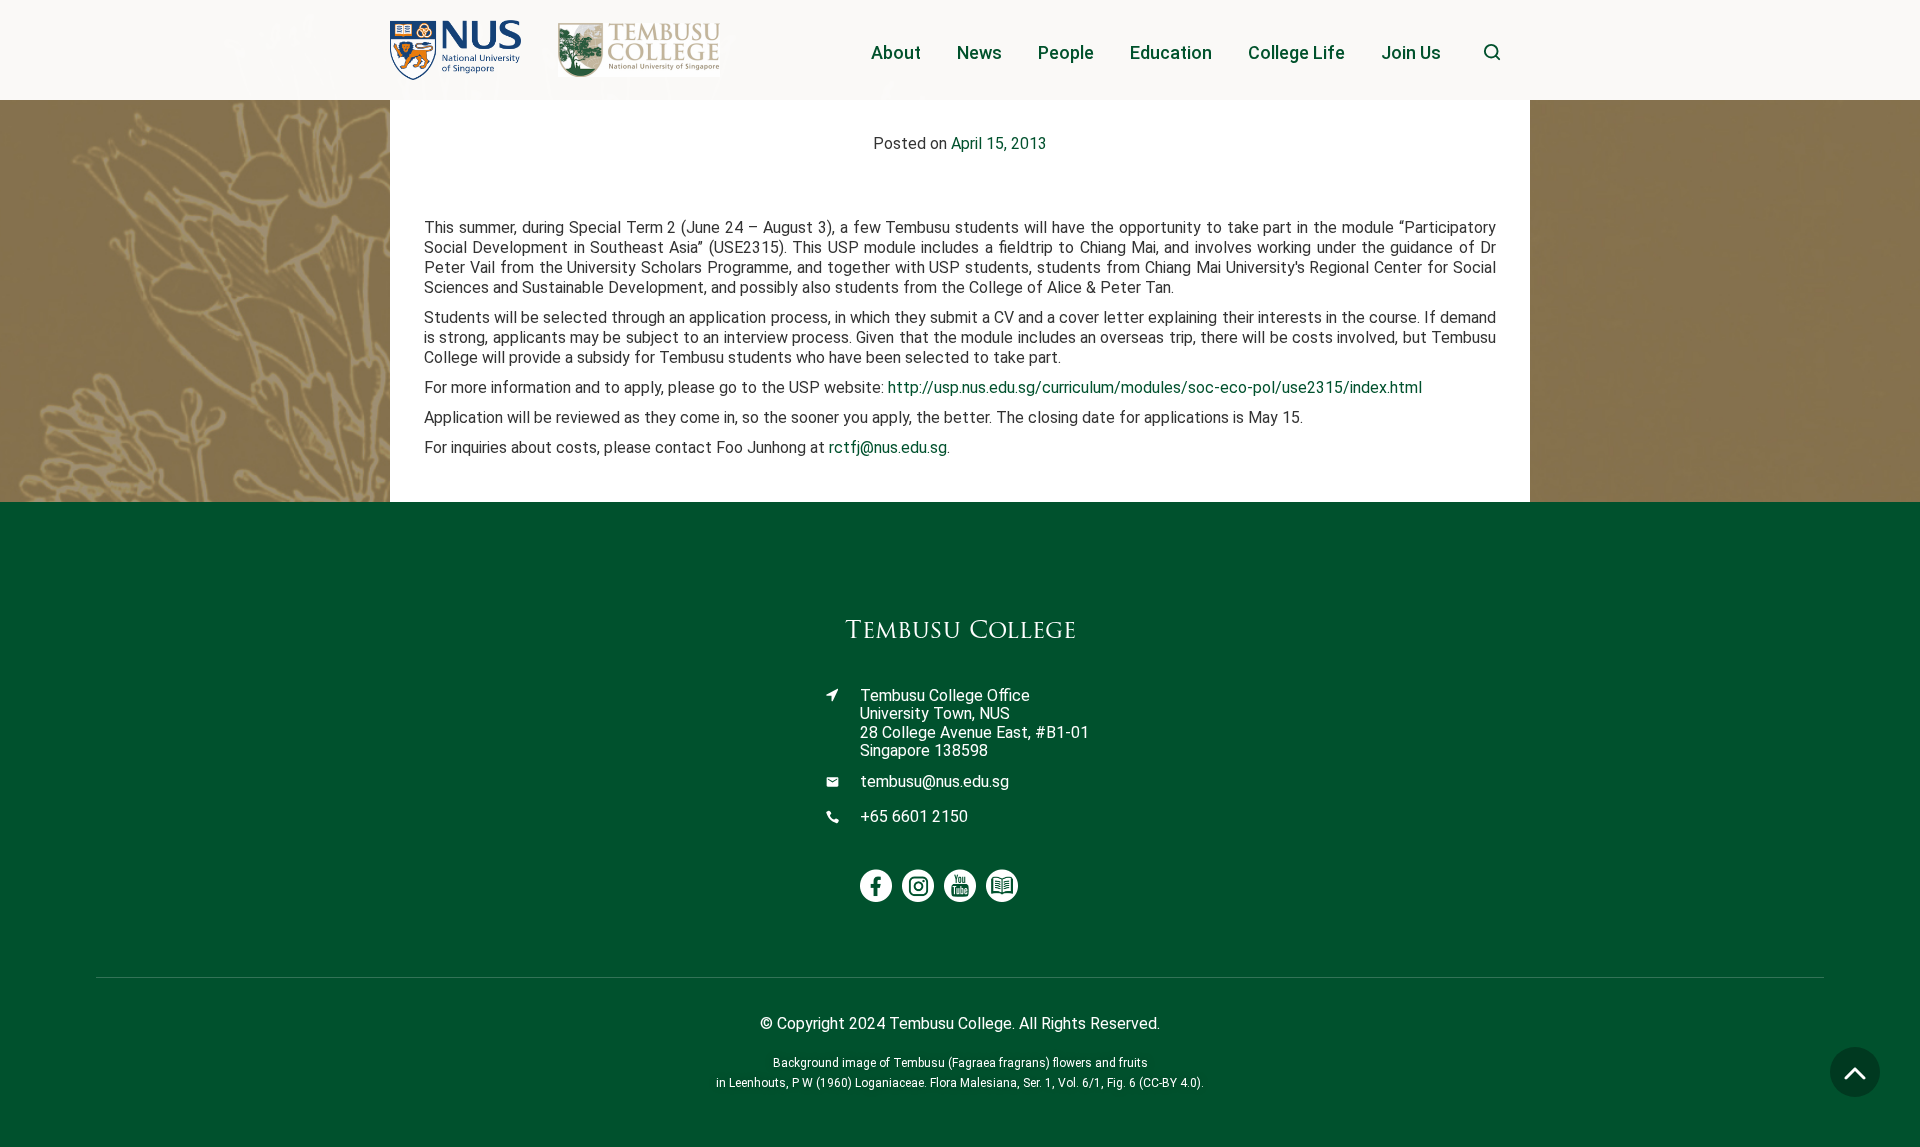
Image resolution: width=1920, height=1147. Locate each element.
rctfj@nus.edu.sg (888, 447)
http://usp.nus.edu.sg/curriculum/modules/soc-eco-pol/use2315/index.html (1155, 387)
